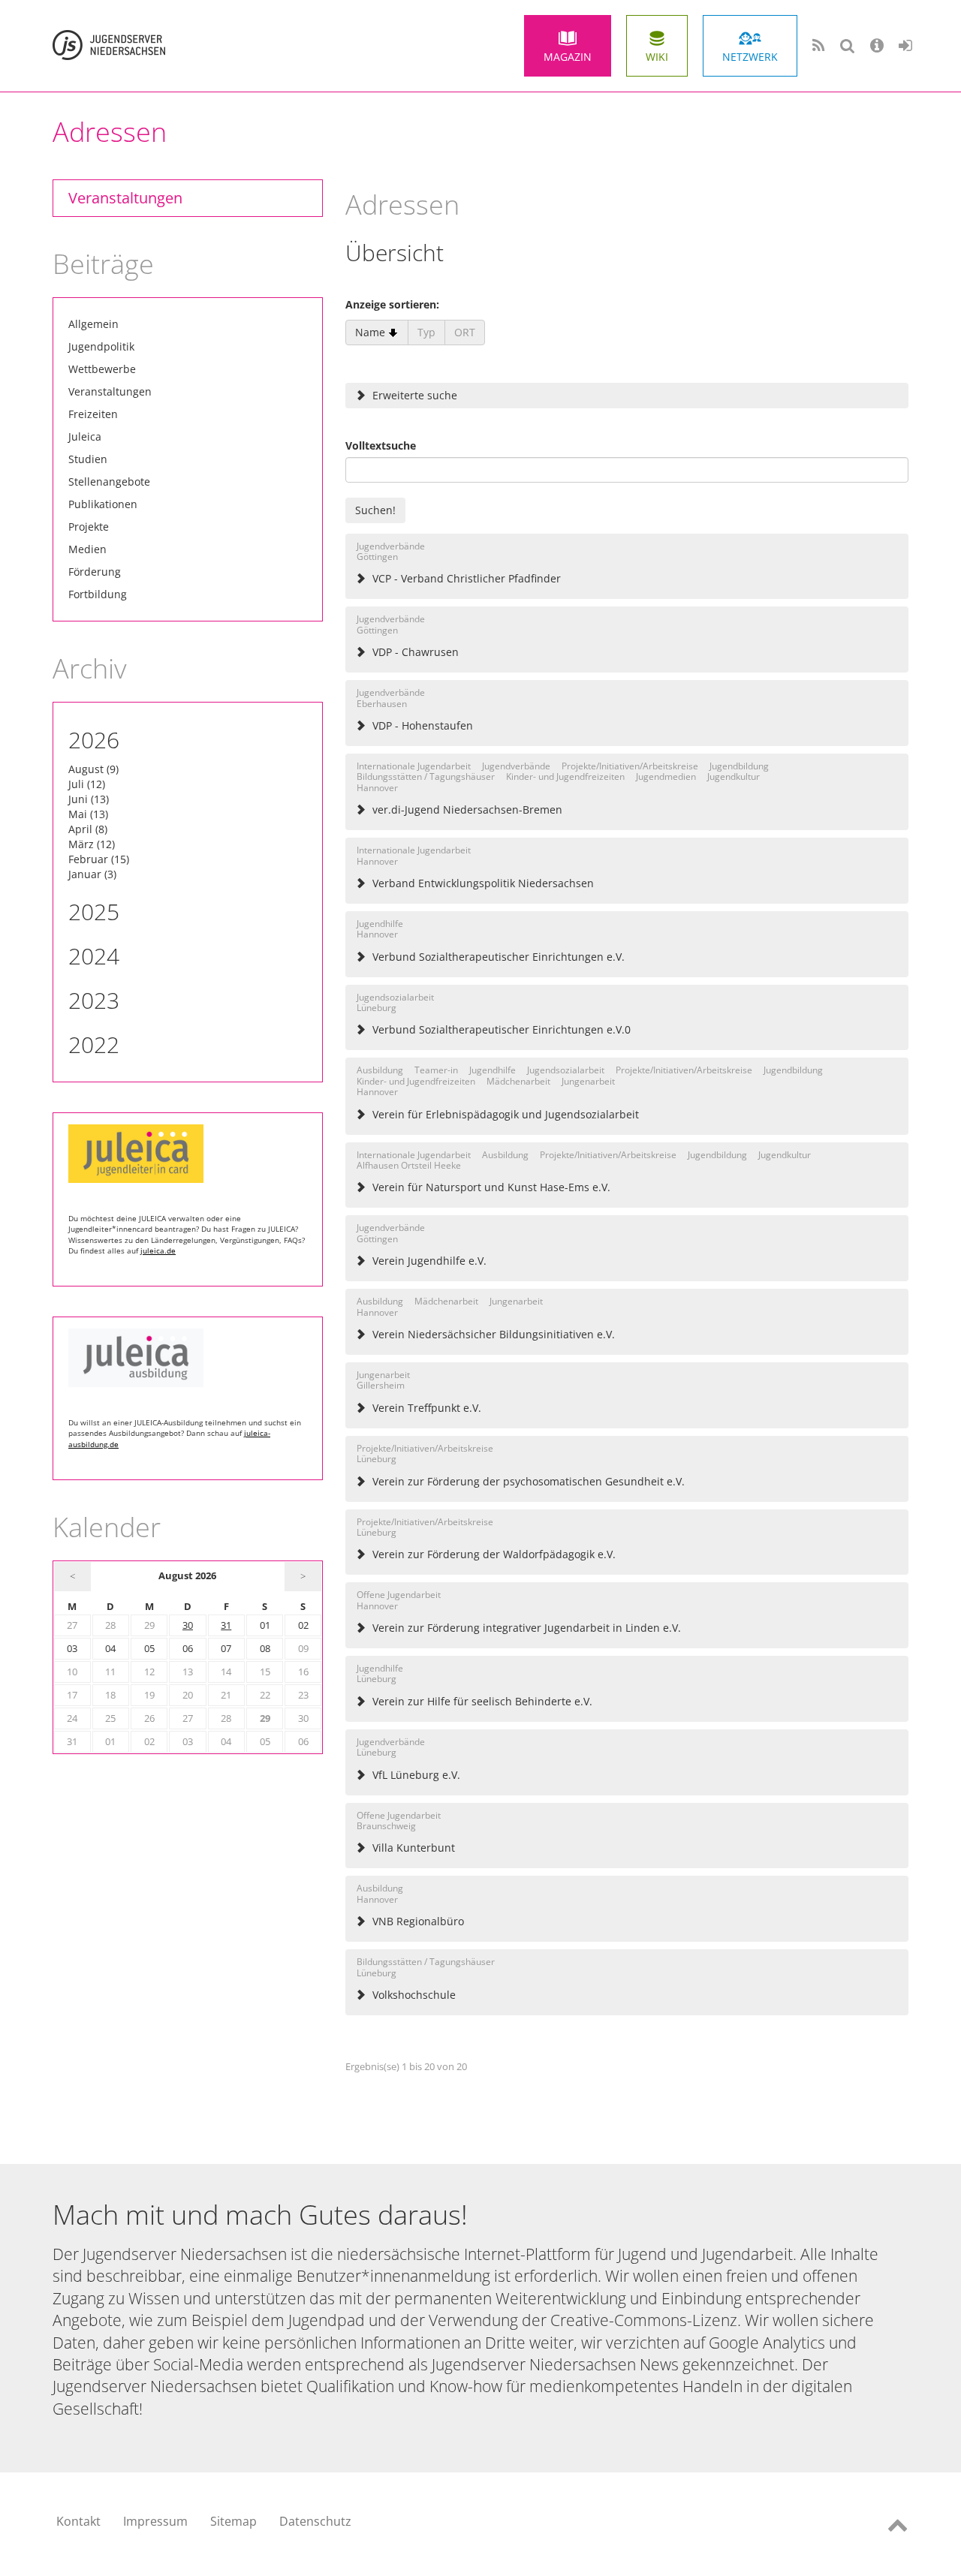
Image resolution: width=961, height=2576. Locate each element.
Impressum (155, 2521)
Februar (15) (99, 859)
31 (226, 1625)
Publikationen (103, 504)
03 (72, 1649)
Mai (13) (88, 814)
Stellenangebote (109, 481)
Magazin (568, 57)
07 (226, 1649)
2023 (94, 1000)
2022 (94, 1044)
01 (265, 1625)
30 (188, 1625)
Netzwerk (750, 57)
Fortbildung (98, 594)
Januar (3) (92, 874)
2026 (94, 740)
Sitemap (233, 2521)
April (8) (88, 829)
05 (149, 1649)
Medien (87, 549)
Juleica (85, 436)
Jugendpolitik (101, 346)
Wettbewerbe (102, 369)
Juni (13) (89, 799)
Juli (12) (87, 784)
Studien (88, 459)
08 (265, 1649)
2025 (94, 912)
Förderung (95, 572)
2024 (94, 956)
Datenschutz (315, 2521)
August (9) (93, 769)
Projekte (89, 527)
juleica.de (158, 1250)
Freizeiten (93, 414)
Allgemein (93, 324)
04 (110, 1649)
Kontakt (78, 2521)
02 (303, 1625)
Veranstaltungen (125, 198)
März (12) (92, 844)
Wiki (657, 57)
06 (188, 1649)
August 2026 (187, 1576)
